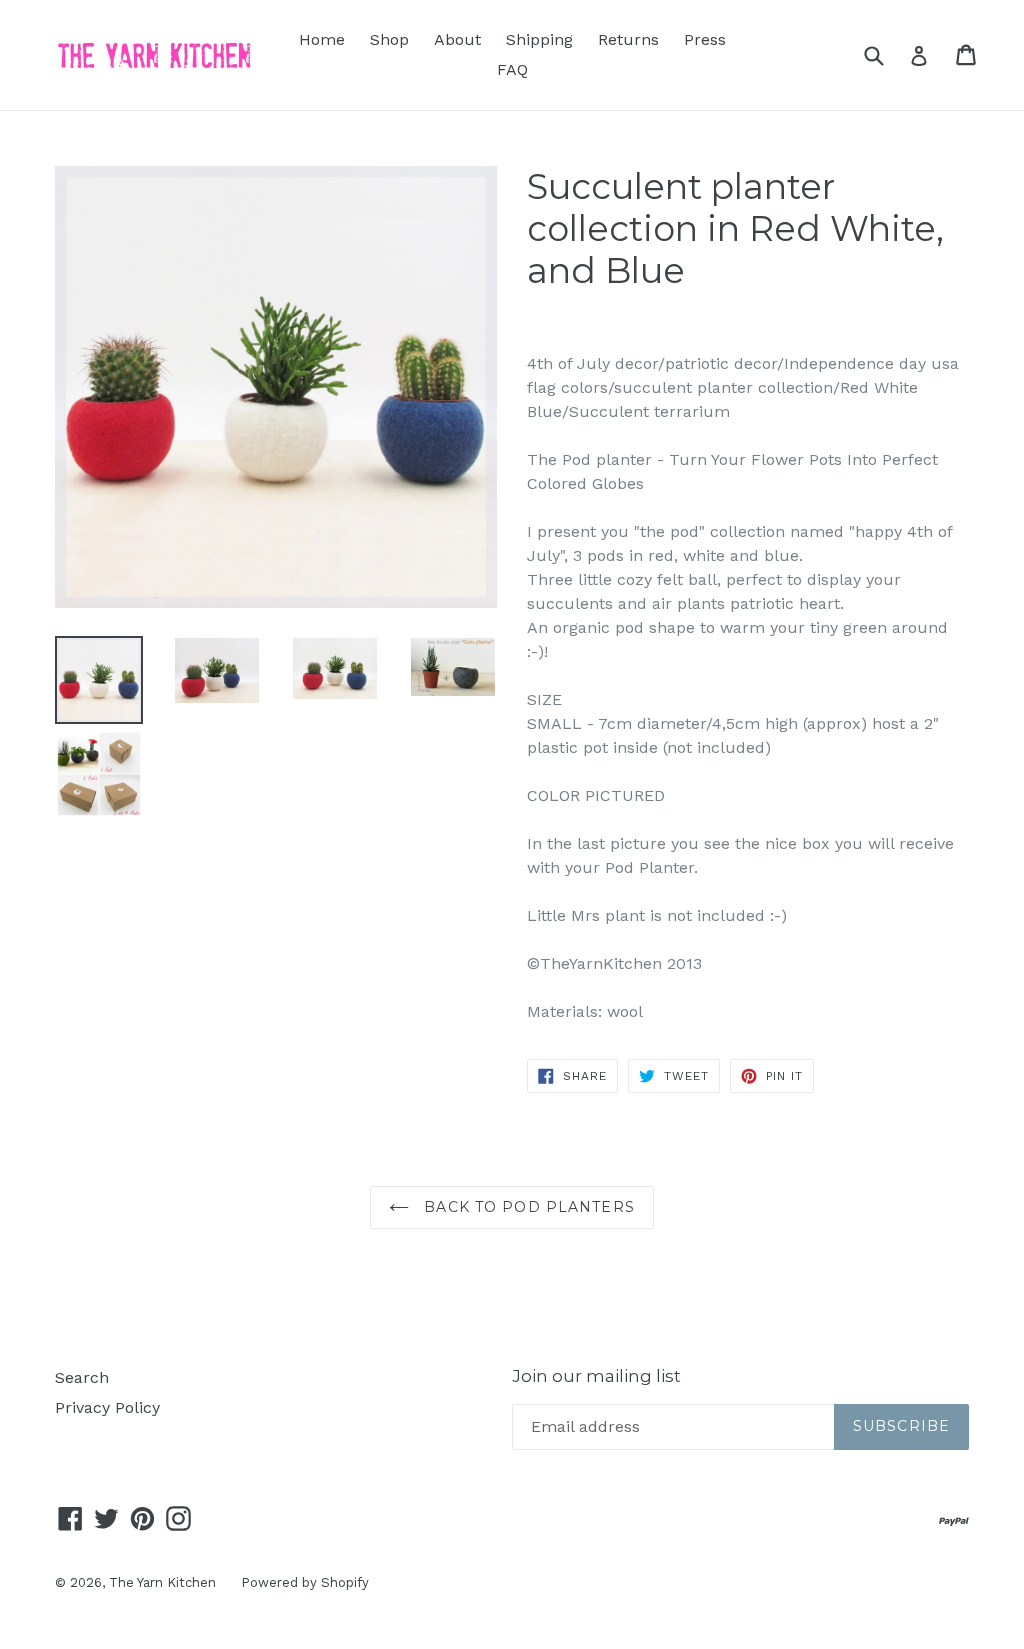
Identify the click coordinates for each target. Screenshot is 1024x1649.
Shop (389, 39)
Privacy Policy (107, 1407)
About (457, 39)
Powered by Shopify (305, 1582)
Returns (628, 39)
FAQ (512, 69)
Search (82, 1377)
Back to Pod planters (527, 1207)
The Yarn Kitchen (162, 1582)
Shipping (539, 39)
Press (705, 39)
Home (322, 39)
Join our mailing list (596, 1376)
